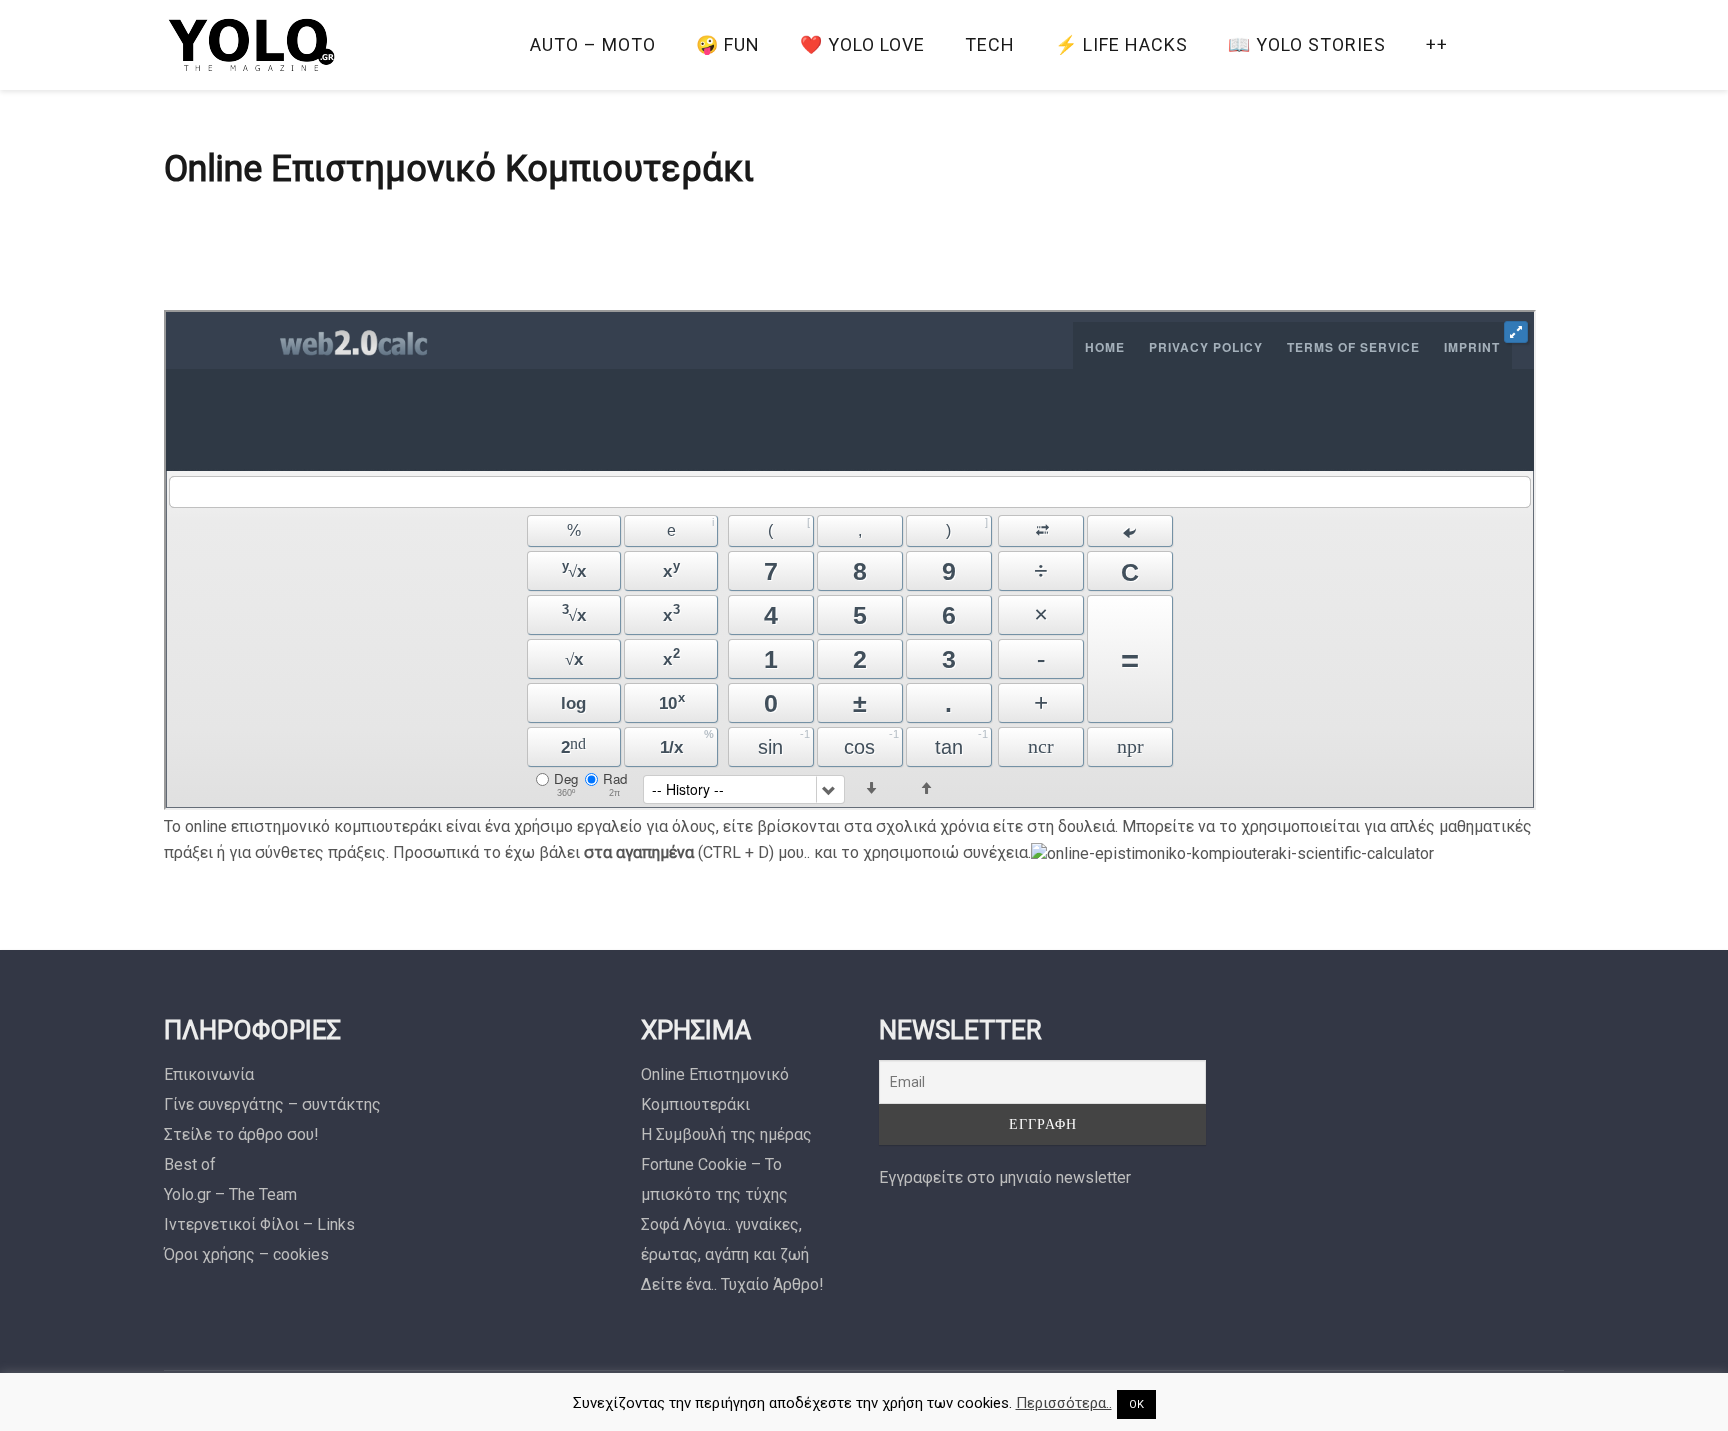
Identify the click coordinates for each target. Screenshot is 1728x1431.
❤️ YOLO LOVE (862, 44)
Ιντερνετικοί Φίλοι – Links (259, 1224)
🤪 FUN (728, 44)
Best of (190, 1164)
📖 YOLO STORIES (1307, 44)
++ (1437, 44)
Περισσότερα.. (1064, 1403)
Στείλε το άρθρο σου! (241, 1134)
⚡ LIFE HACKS (1121, 44)
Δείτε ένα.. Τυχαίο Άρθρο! (732, 1284)
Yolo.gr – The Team (230, 1194)
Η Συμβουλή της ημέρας (726, 1134)
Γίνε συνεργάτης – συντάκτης (272, 1104)
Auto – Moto (593, 44)
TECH (990, 44)
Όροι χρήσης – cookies (246, 1254)
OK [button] (1136, 1404)
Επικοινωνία (209, 1074)
